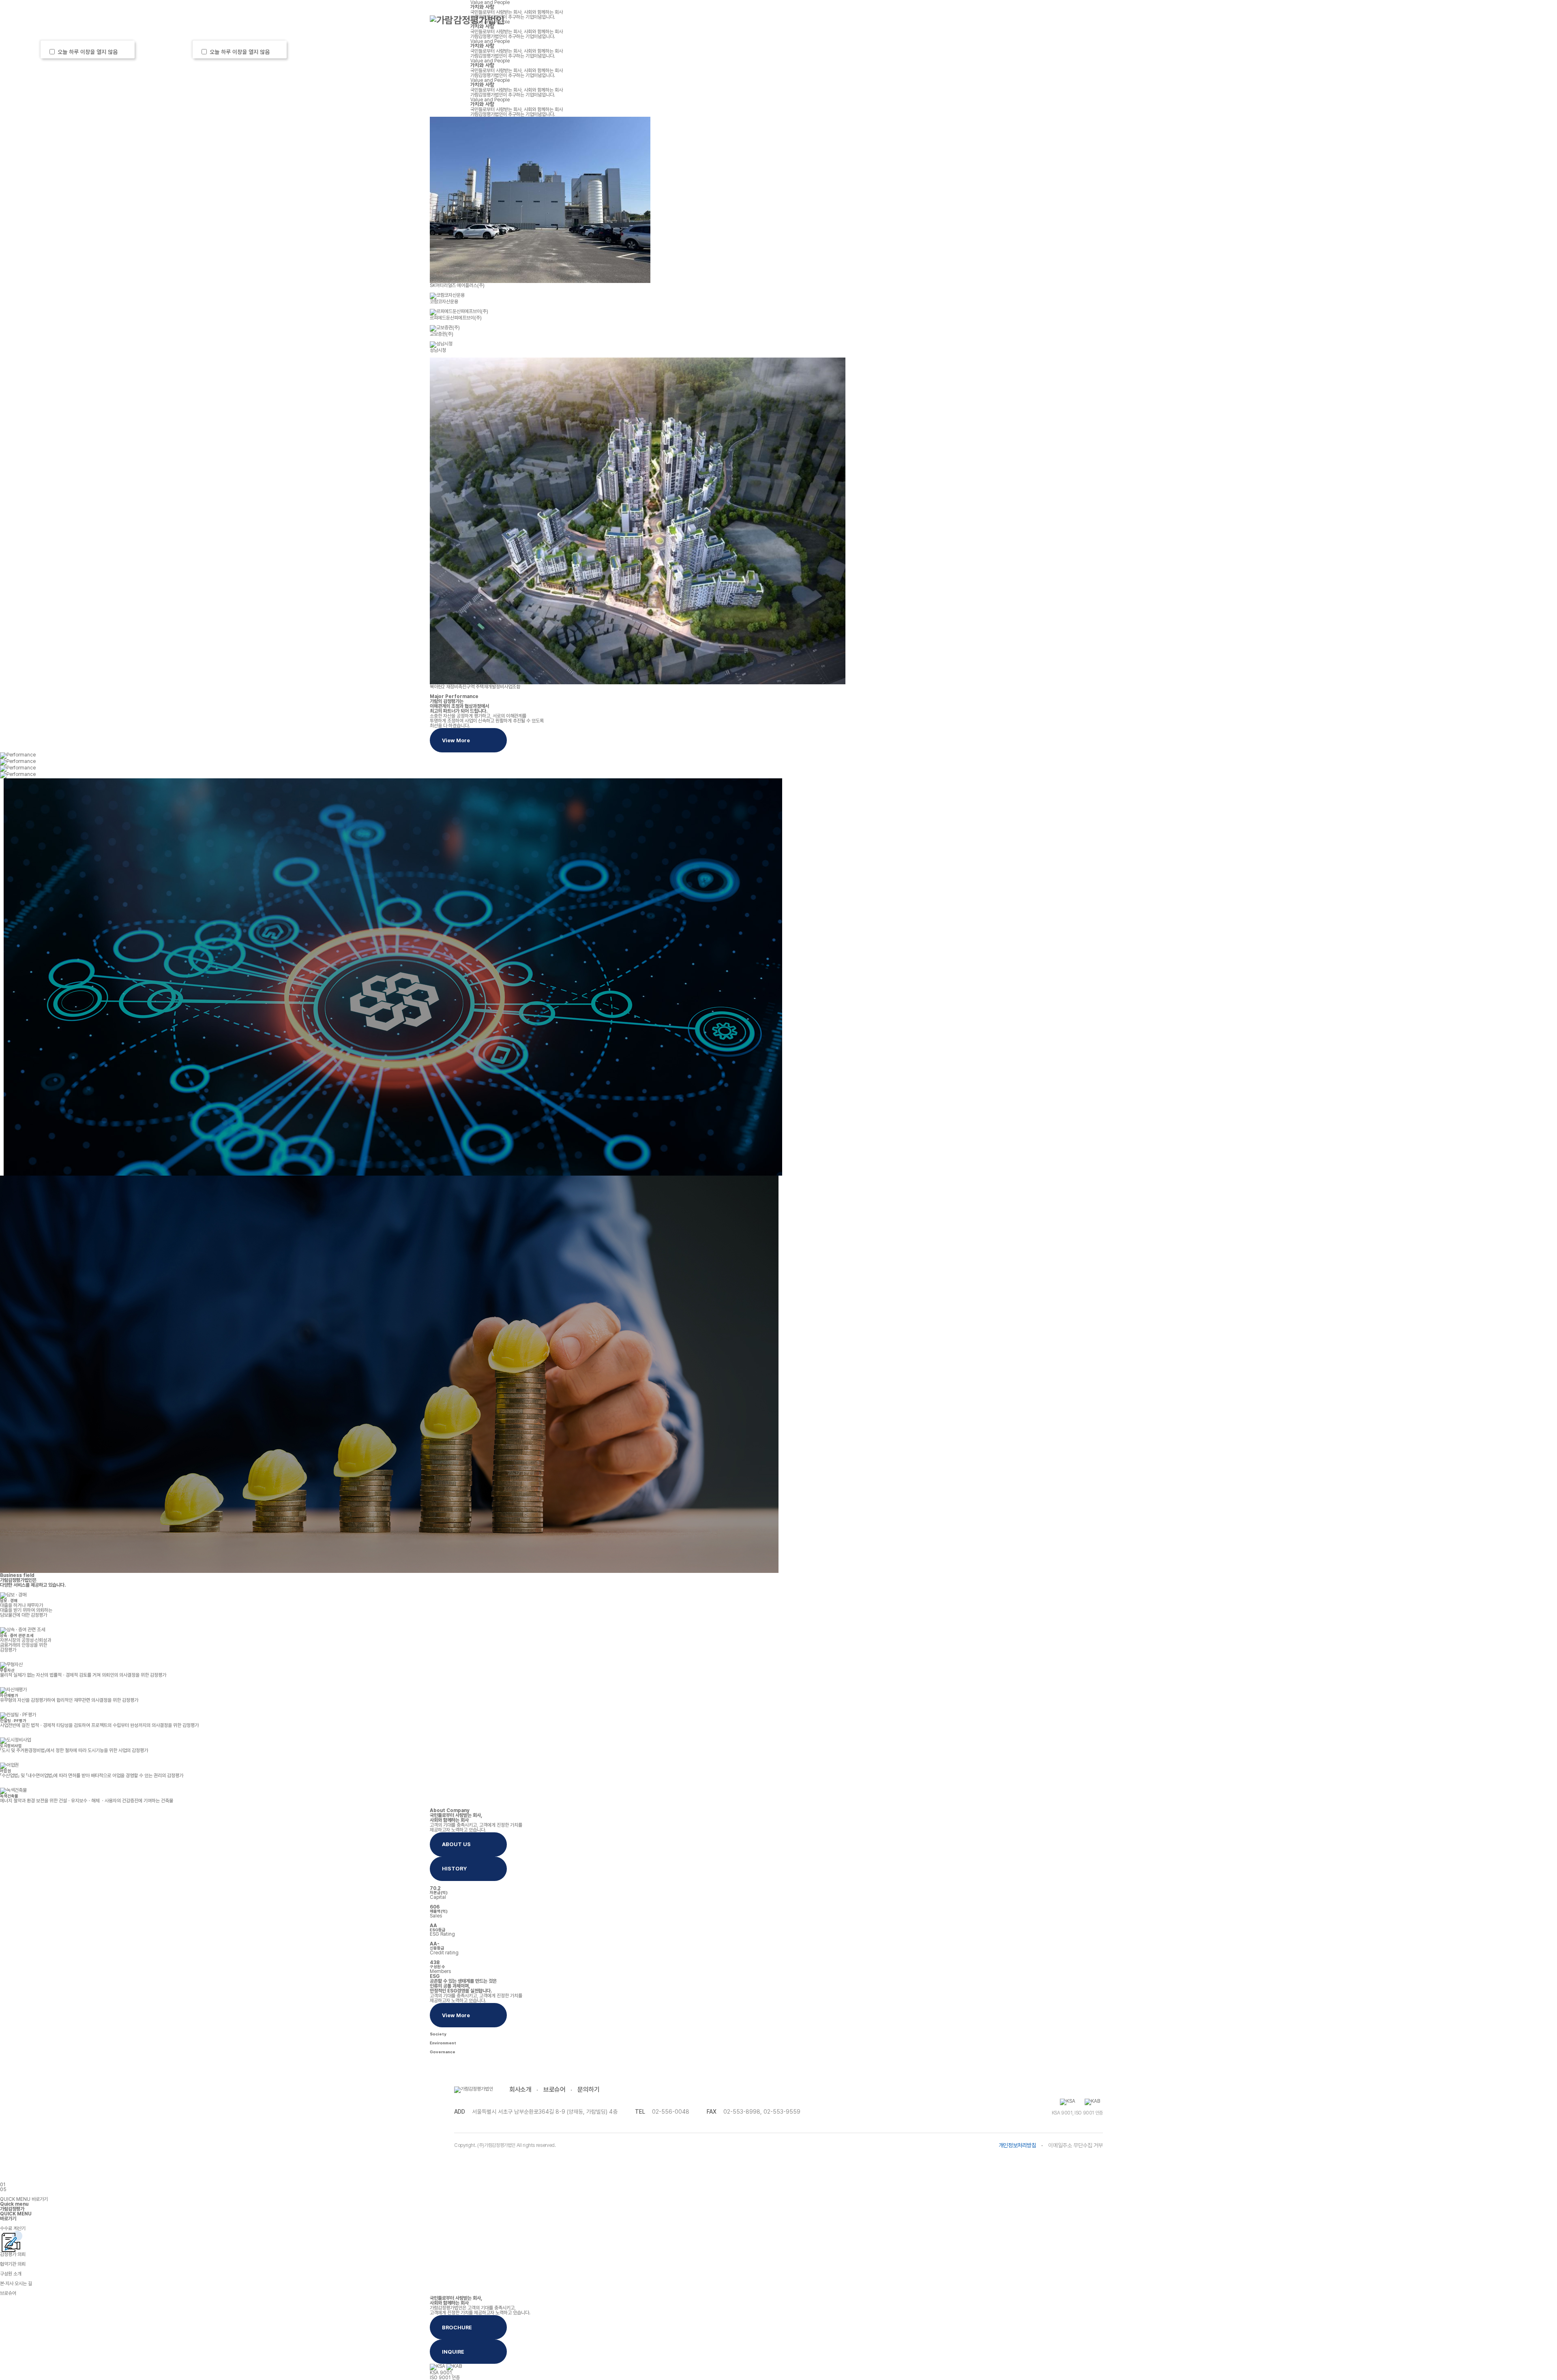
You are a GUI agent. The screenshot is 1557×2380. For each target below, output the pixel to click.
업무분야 (771, 20)
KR (1062, 20)
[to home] (467, 20)
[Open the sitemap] (1116, 20)
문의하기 (588, 2090)
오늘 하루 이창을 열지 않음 (89, 52)
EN (1077, 20)
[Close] (124, 51)
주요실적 (853, 20)
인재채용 (1005, 20)
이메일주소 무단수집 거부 (1076, 2145)
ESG (929, 20)
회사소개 (607, 20)
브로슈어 (554, 2090)
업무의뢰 (689, 20)
